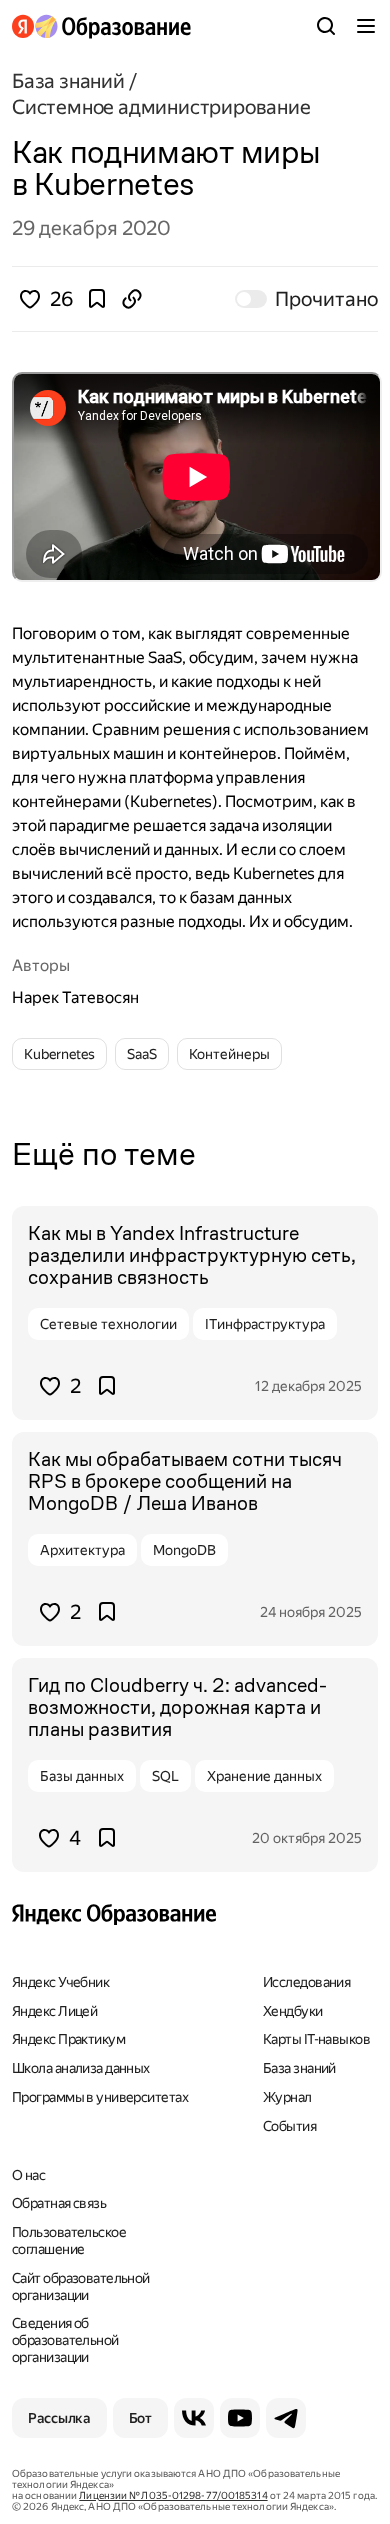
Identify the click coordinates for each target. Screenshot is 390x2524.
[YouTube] (240, 2418)
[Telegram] (286, 2418)
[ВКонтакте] (194, 2418)
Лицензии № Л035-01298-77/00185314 (173, 2495)
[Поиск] (326, 26)
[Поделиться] (132, 299)
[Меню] (366, 26)
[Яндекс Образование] (101, 26)
